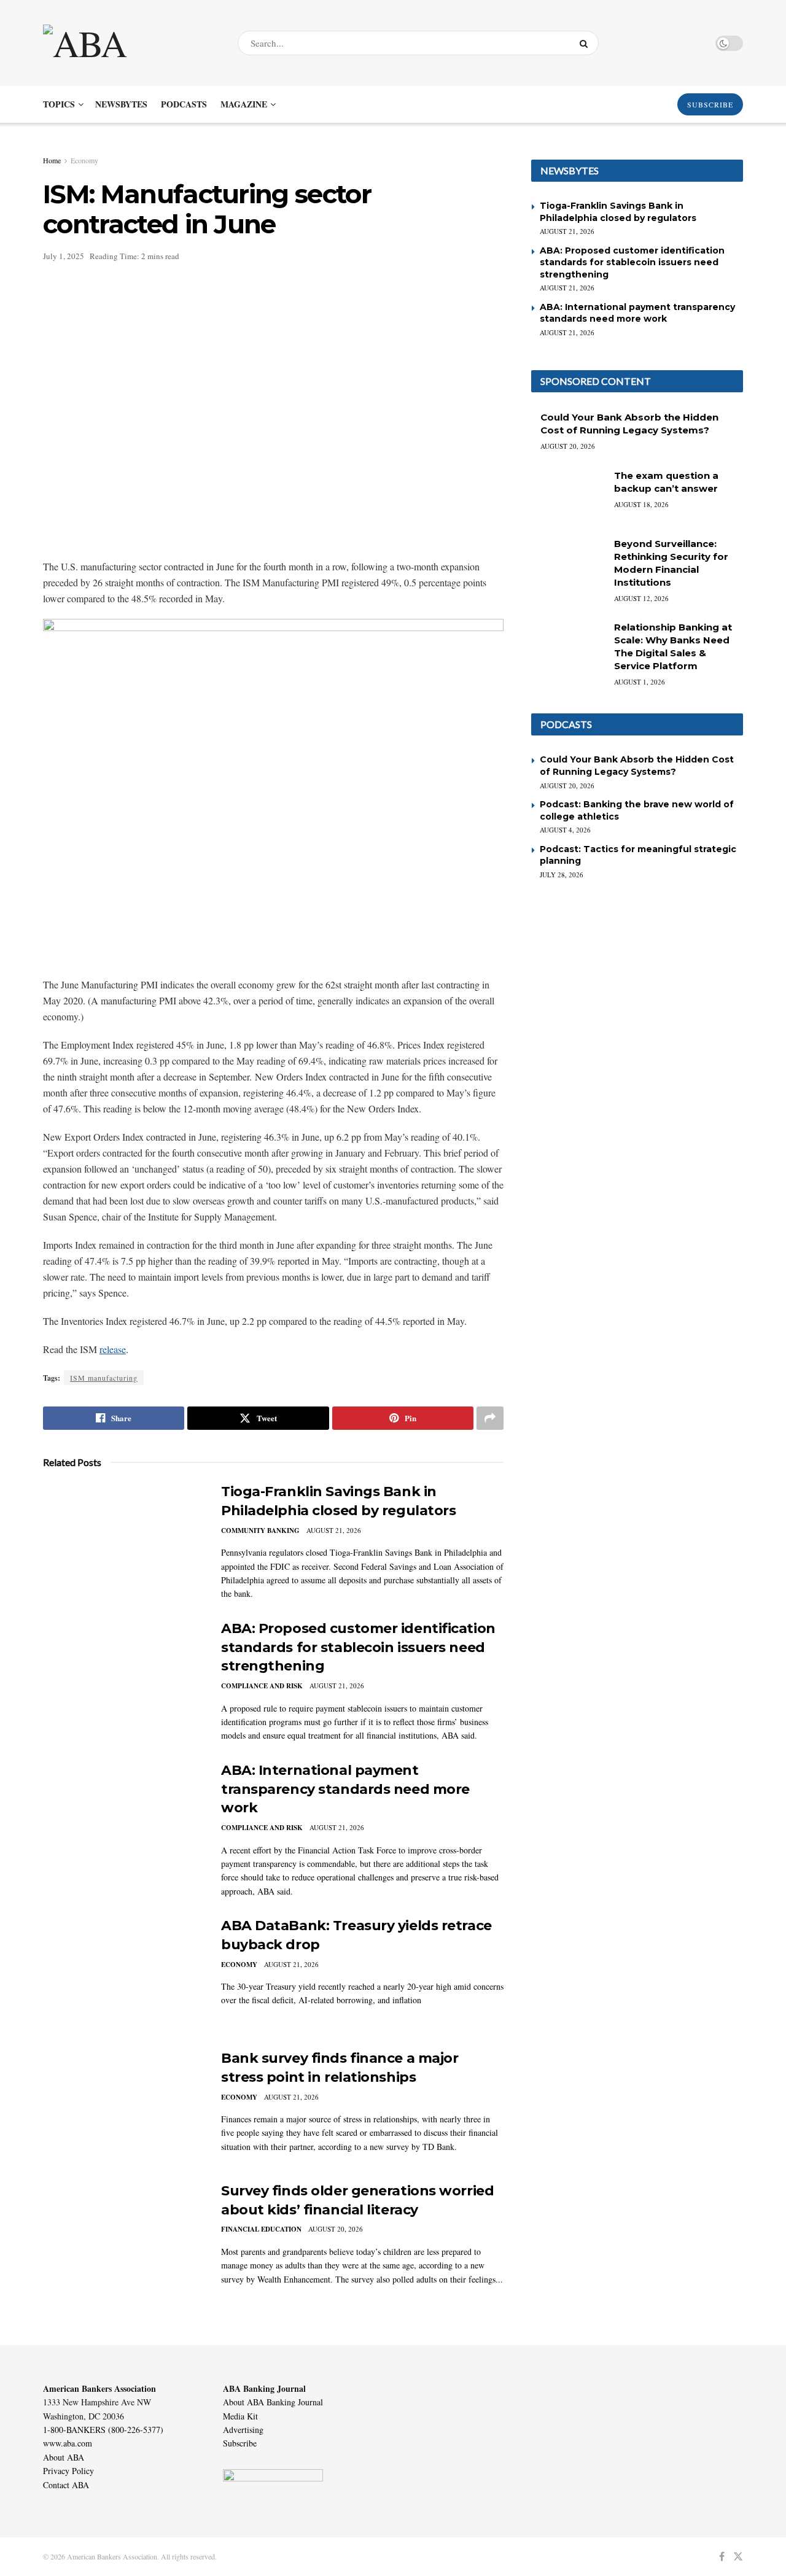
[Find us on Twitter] (738, 2557)
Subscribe (240, 2443)
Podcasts (184, 104)
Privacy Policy (68, 2471)
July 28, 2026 (562, 875)
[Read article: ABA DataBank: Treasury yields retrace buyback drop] (123, 1974)
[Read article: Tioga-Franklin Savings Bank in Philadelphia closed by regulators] (123, 1540)
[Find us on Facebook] (722, 2557)
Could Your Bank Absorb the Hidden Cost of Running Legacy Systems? (637, 766)
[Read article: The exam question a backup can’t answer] (568, 495)
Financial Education (261, 2229)
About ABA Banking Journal (273, 2402)
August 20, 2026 (336, 2229)
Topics (59, 104)
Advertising (243, 2430)
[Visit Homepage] (130, 43)
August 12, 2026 (641, 598)
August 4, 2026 (565, 830)
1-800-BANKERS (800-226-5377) (103, 2430)
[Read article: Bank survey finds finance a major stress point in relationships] (123, 2106)
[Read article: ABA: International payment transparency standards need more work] (123, 1818)
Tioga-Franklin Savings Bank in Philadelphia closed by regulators (618, 212)
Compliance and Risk (262, 1686)
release (113, 1349)
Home (52, 160)
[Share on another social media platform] (490, 1418)
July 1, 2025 (64, 256)
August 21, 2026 (334, 1530)
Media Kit (240, 2416)
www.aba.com (68, 2443)
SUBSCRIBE (710, 104)
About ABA (64, 2457)
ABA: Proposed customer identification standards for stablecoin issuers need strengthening (358, 1647)
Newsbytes (121, 104)
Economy (84, 160)
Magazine (244, 104)
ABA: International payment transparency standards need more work (345, 1789)
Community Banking (260, 1530)
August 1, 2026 (640, 682)
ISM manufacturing (104, 1378)
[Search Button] (586, 43)
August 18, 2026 (641, 504)
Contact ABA (66, 2485)
